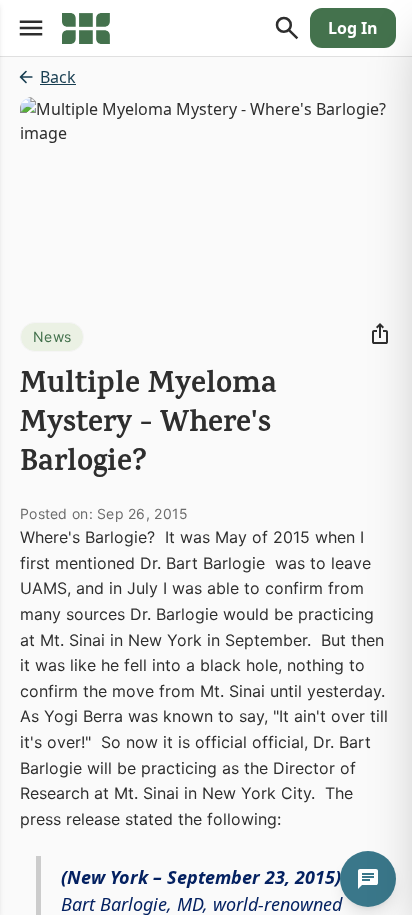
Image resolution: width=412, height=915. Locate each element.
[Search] (287, 28)
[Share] (380, 334)
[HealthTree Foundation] (86, 28)
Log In (353, 28)
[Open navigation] (31, 28)
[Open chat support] (368, 879)
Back (58, 77)
